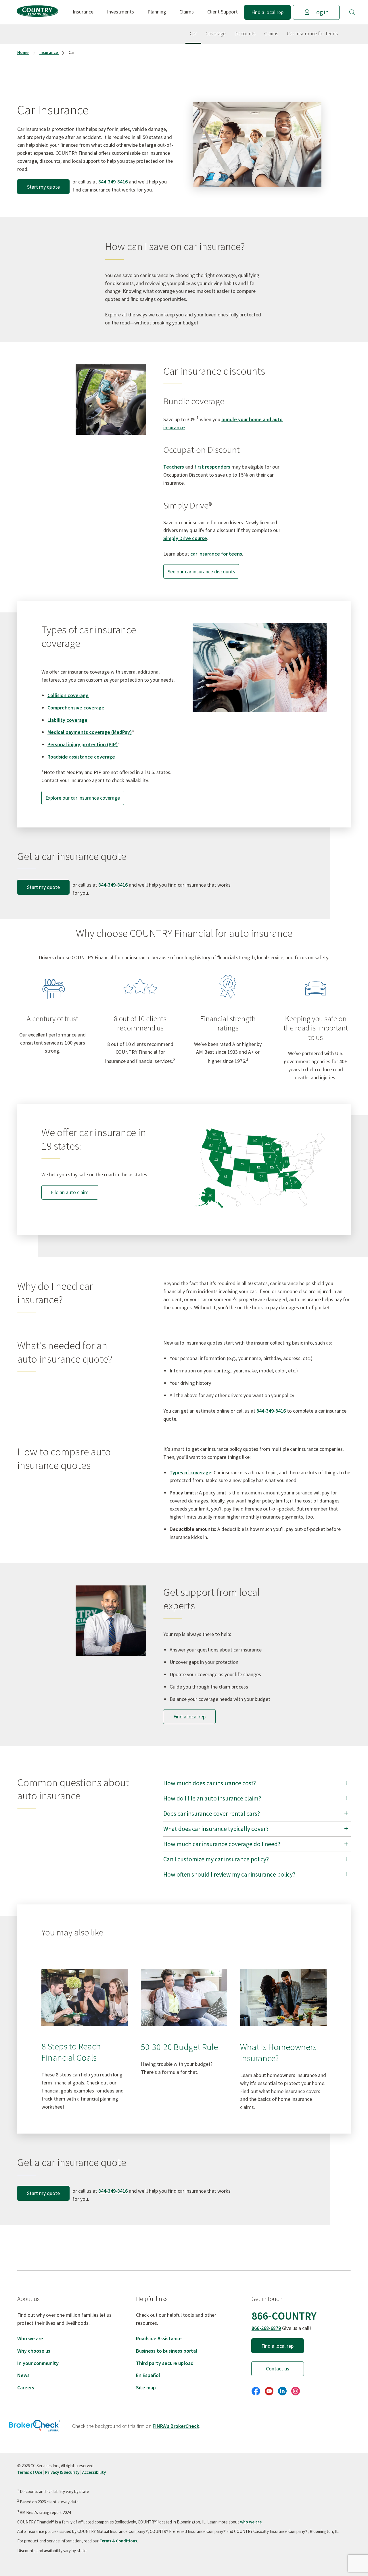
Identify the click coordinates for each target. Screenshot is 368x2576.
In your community (38, 2363)
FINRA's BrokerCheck (176, 2426)
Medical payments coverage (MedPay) (90, 732)
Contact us (278, 2369)
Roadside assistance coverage (81, 757)
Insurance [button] (83, 12)
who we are (251, 2522)
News (23, 2375)
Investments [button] (120, 12)
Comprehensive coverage (76, 708)
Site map (146, 2388)
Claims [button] (187, 12)
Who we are (30, 2338)
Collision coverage (68, 695)
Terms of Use (30, 2472)
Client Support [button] (223, 12)
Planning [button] (157, 12)
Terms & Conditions (118, 2541)
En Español (148, 2375)
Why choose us (34, 2351)
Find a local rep (267, 12)
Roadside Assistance (159, 2338)
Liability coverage (67, 720)
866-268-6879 (266, 2328)
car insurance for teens (216, 554)
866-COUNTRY (284, 2316)
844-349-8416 (113, 182)
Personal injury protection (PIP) (83, 744)
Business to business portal (167, 2351)
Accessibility (94, 2472)
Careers (26, 2388)
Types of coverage (190, 1472)
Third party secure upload (165, 2363)
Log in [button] (321, 12)
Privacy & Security (62, 2472)
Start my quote (43, 187)
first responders (212, 467)
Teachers (174, 467)
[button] (352, 12)
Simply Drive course (185, 538)
